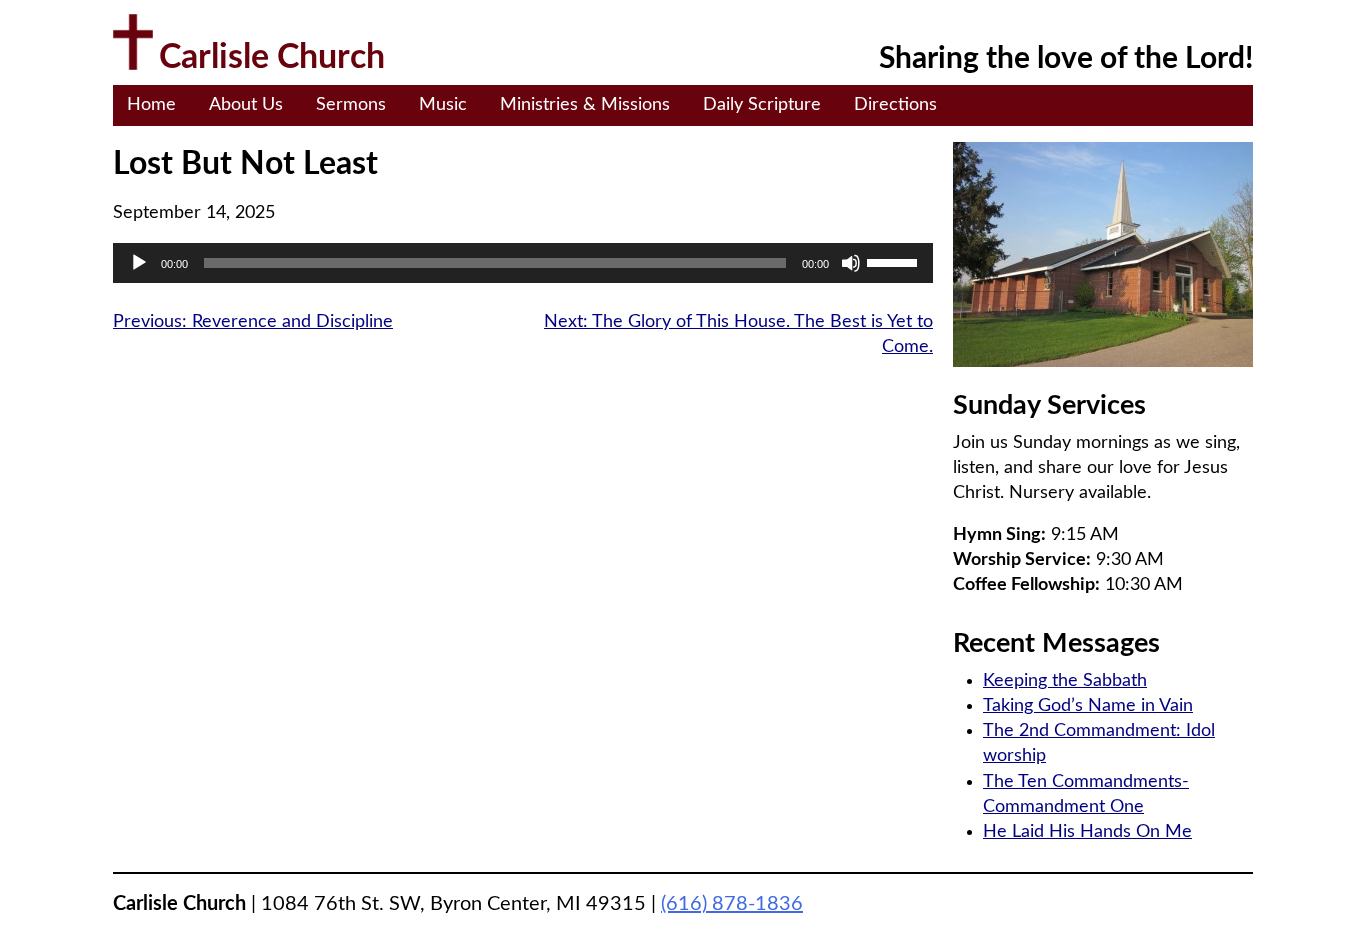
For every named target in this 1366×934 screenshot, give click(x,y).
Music (443, 105)
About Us (246, 105)
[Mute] (851, 263)
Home (151, 105)
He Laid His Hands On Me (1087, 832)
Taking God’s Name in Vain (1088, 706)
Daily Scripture (762, 105)
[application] (523, 263)
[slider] (895, 261)
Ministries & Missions (585, 105)
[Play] (139, 263)
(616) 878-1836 (732, 904)
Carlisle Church (272, 58)
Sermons (351, 105)
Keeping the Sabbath (1065, 681)
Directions (895, 105)
